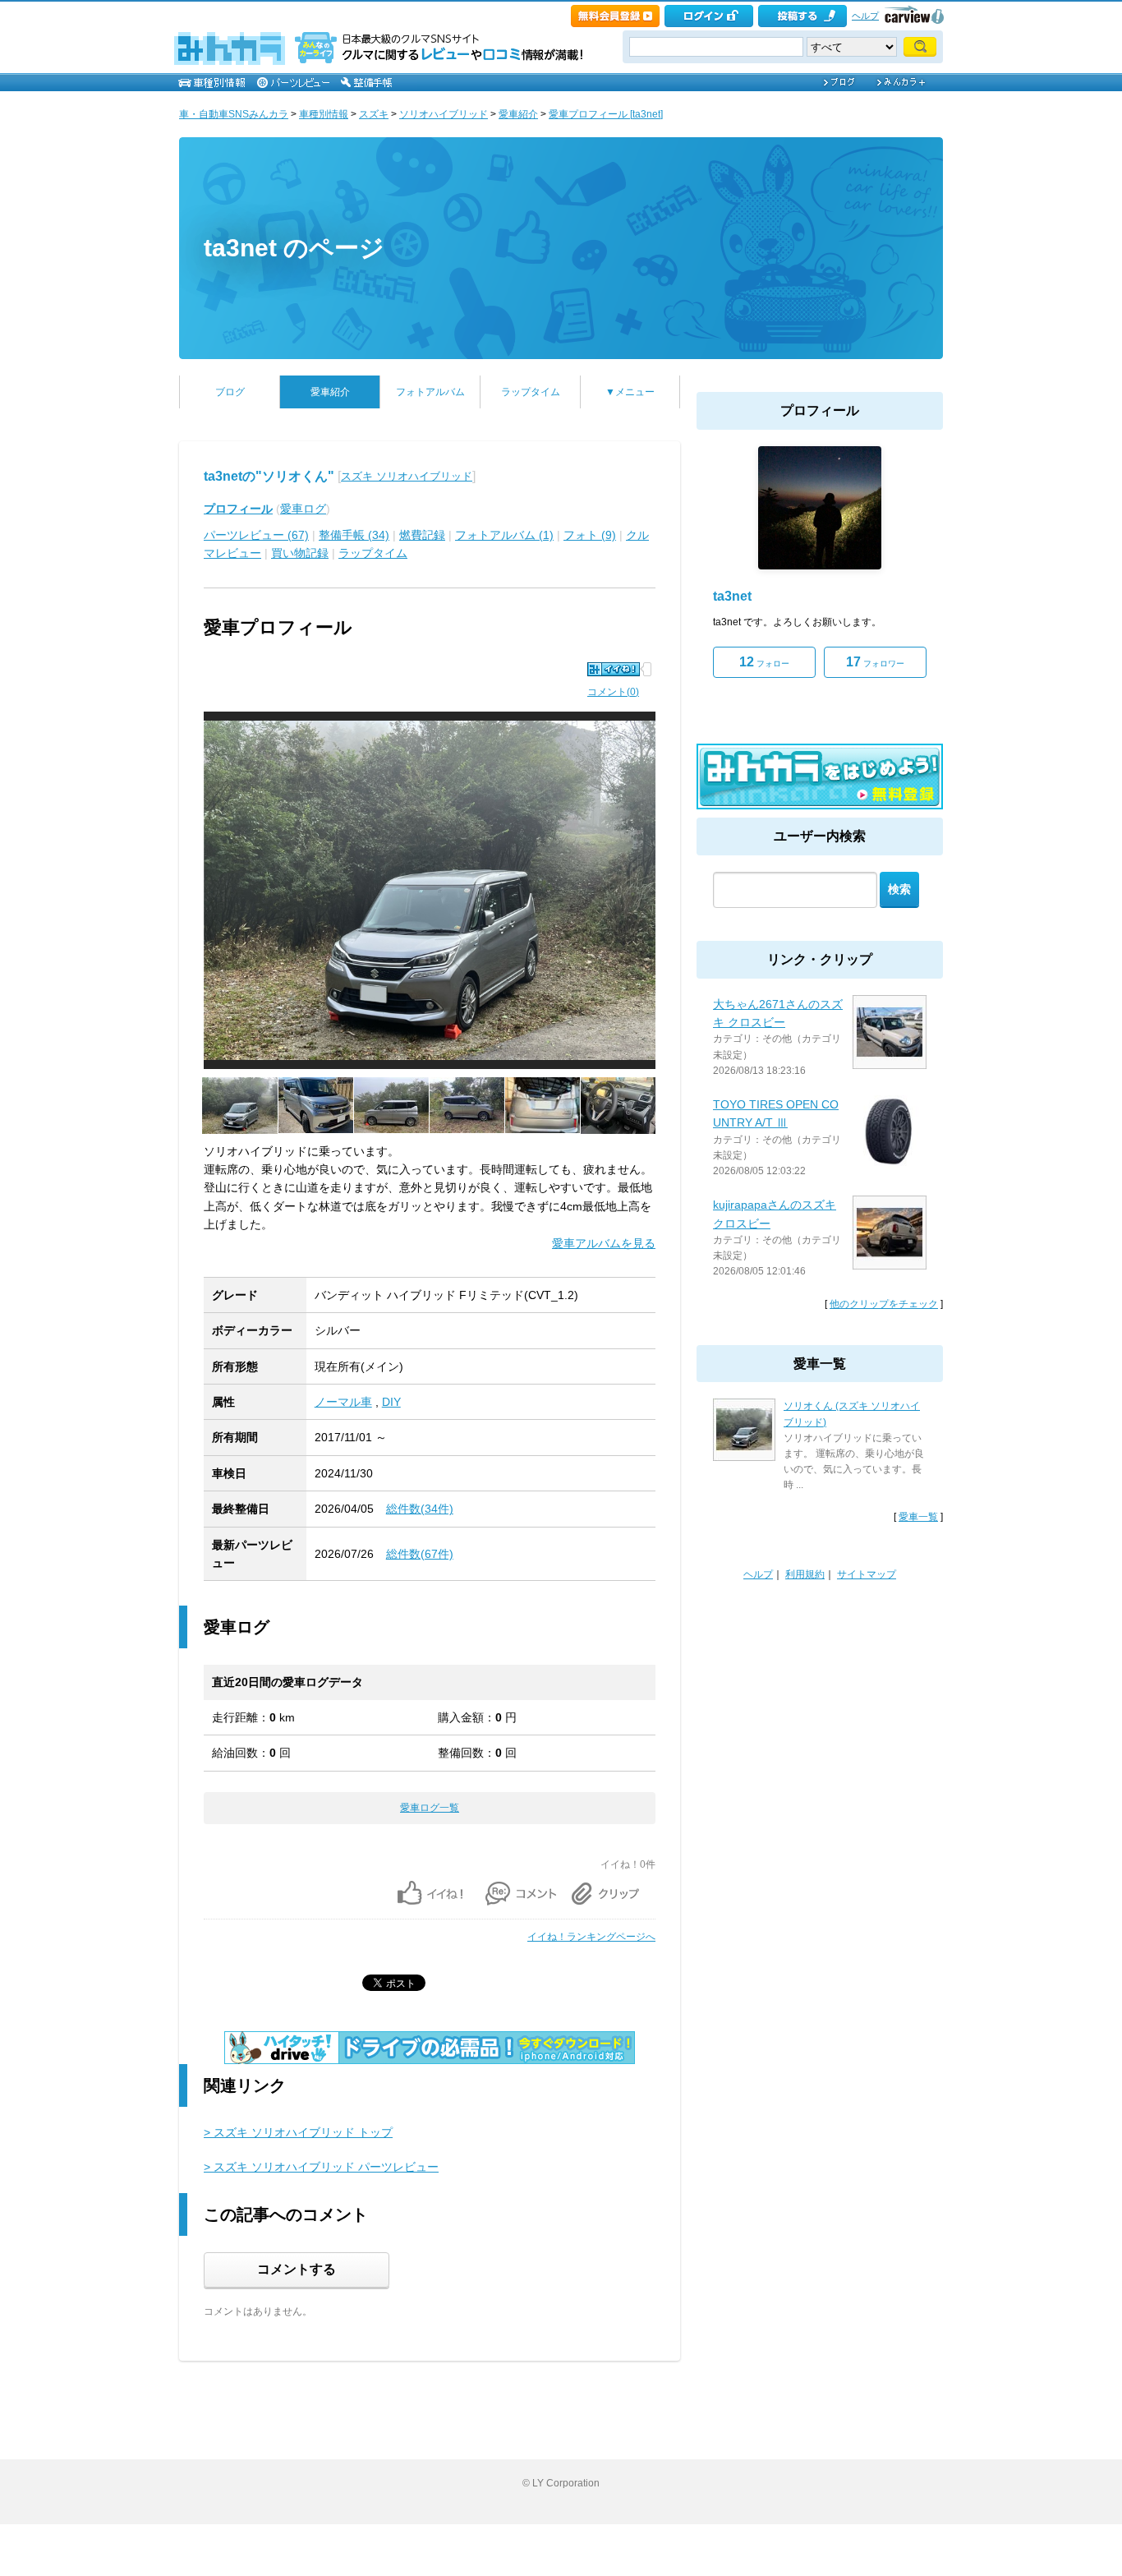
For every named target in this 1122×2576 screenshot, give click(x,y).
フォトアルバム (430, 392)
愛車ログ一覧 (430, 1808)
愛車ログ (303, 509)
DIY (391, 1402)
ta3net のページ (294, 248)
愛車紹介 (518, 114)
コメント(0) (613, 692)
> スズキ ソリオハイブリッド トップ (298, 2132)
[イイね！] (614, 669)
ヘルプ (865, 16)
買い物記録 (300, 553)
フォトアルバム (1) (504, 535)
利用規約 (805, 1574)
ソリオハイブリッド (444, 114)
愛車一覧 (918, 1517)
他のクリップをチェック (884, 1304)
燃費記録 (422, 535)
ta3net (732, 596)
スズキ (374, 114)
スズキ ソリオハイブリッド (407, 476)
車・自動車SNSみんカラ (234, 114)
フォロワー (875, 662)
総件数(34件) (420, 1509)
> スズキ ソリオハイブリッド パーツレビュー (321, 2167)
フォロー (764, 662)
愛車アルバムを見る (604, 1243)
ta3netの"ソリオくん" (269, 476)
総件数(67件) (420, 1554)
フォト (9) (590, 535)
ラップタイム (531, 392)
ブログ (230, 392)
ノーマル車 (343, 1402)
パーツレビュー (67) (256, 535)
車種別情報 (324, 114)
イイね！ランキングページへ (591, 1937)
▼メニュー (630, 392)
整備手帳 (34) (354, 535)
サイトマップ (867, 1574)
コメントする (297, 2269)
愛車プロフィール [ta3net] (606, 114)
